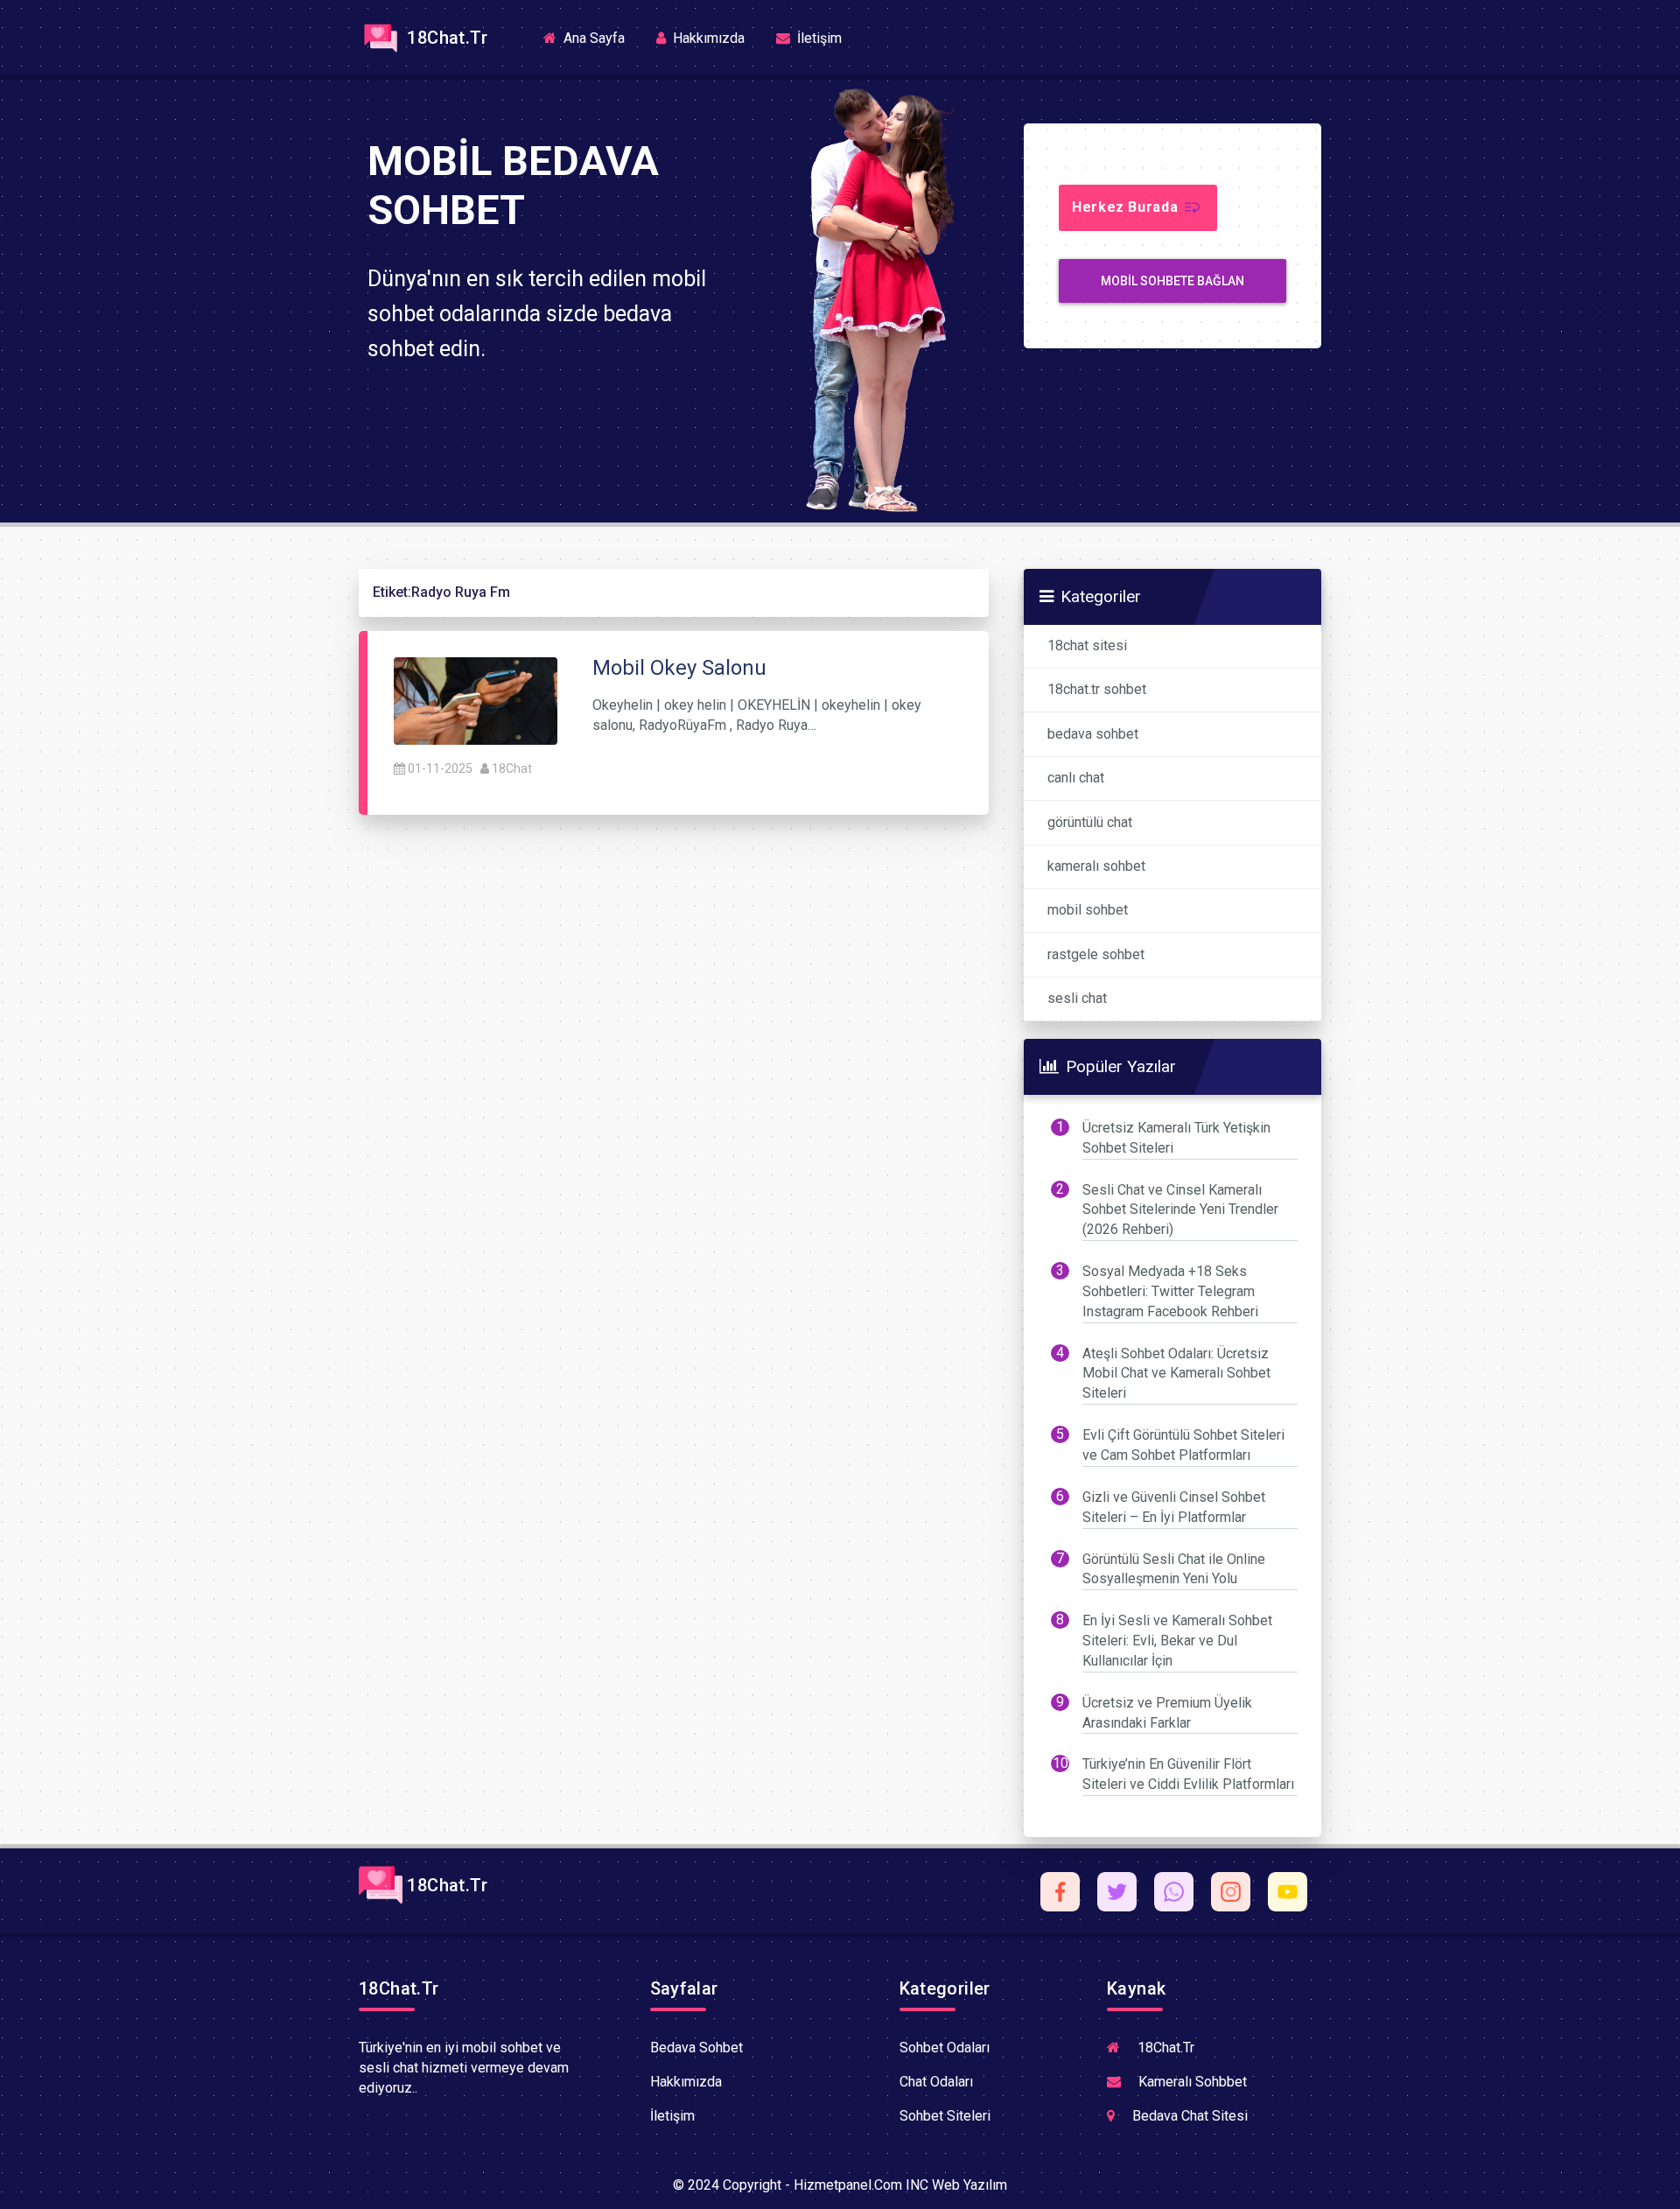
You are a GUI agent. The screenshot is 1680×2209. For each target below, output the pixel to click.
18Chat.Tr (445, 38)
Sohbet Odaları (945, 2048)
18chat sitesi (1087, 645)
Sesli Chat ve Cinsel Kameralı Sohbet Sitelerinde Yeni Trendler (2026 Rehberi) (1180, 1210)
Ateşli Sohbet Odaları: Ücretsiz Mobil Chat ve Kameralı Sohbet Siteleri (1176, 1374)
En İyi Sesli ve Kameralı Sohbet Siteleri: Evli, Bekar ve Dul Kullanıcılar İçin (1177, 1641)
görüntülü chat (1090, 822)
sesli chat (1077, 998)
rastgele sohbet (1096, 954)
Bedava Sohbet (696, 2048)
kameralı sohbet (1096, 866)
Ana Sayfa (599, 37)
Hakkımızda (707, 38)
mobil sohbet (1088, 910)
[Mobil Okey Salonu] (476, 700)
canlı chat (1076, 778)
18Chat (512, 768)
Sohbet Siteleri (945, 2116)
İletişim (818, 38)
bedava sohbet (1093, 734)
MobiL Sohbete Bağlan (1172, 281)
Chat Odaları (936, 2082)
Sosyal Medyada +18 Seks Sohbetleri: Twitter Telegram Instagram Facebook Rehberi (1170, 1291)
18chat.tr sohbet (1097, 689)
